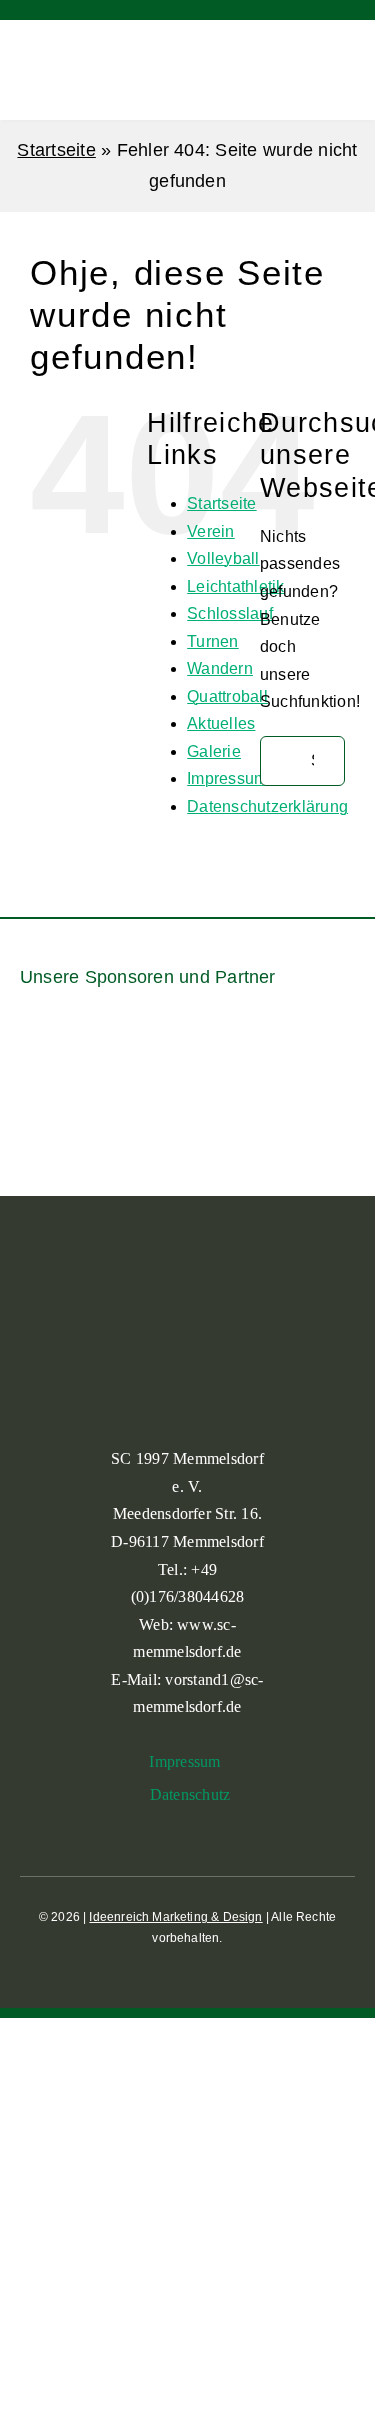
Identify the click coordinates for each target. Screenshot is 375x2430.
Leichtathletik (235, 586)
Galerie (214, 751)
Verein (210, 531)
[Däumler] (274, 1048)
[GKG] (118, 1115)
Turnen (212, 641)
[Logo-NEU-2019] (257, 1115)
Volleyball (223, 558)
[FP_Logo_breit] (48, 1118)
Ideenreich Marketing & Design (175, 1917)
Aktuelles (221, 723)
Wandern (220, 668)
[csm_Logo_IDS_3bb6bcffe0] (216, 1044)
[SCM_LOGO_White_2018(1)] (55, 52)
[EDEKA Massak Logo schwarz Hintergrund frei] (332, 1037)
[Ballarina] (42, 1052)
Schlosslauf (230, 613)
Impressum (227, 778)
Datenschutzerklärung (267, 806)
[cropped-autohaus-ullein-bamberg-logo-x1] (158, 1052)
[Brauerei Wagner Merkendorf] (100, 1037)
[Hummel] (187, 1102)
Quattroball (227, 696)
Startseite (56, 150)
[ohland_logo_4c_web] (327, 1102)
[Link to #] (308, 71)
